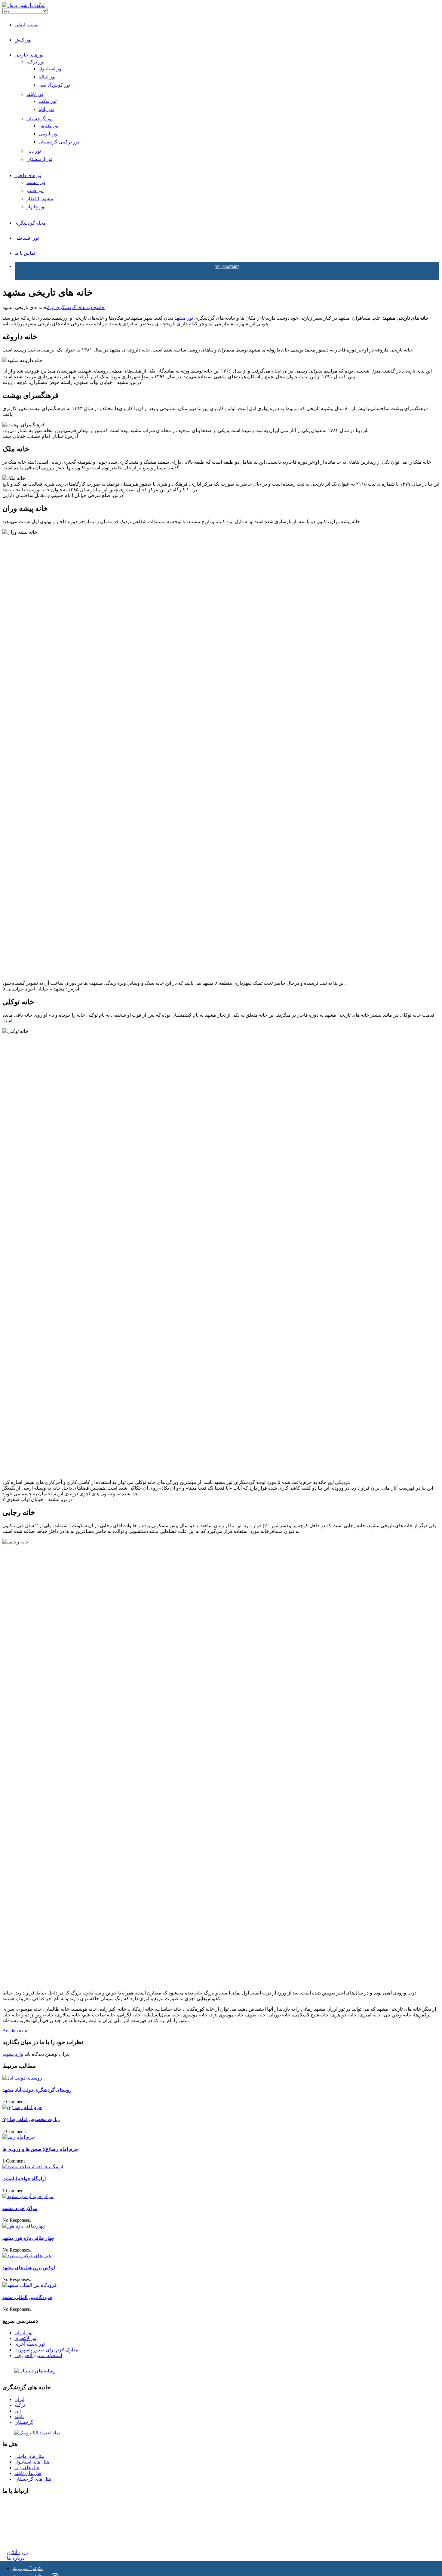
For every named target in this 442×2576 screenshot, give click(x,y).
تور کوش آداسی (54, 85)
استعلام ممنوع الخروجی (38, 2355)
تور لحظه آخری (30, 2344)
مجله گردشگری (30, 223)
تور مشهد (36, 182)
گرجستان (24, 2422)
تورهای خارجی (29, 55)
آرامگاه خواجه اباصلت (24, 2179)
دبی (18, 2411)
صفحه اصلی (27, 25)
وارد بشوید (13, 2054)
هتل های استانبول (32, 2462)
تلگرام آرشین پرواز (27, 2569)
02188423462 (20, 2503)
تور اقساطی (27, 238)
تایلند (19, 2416)
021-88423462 (227, 267)
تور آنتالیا (47, 77)
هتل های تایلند (28, 2473)
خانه (101, 307)
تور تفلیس (48, 126)
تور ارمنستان (39, 159)
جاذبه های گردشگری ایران (72, 307)
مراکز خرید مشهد (20, 2208)
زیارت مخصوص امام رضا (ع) (31, 2119)
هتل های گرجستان (33, 2479)
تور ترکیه (35, 62)
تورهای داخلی (28, 175)
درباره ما (16, 2558)
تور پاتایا (46, 109)
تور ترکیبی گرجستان (59, 142)
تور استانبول (51, 69)
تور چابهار (36, 207)
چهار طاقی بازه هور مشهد (28, 2238)
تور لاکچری (25, 2338)
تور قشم (35, 190)
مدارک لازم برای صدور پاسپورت (46, 2350)
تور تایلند (35, 94)
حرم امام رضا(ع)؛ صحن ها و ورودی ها (40, 2149)
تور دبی (34, 151)
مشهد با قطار (40, 199)
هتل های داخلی (29, 2456)
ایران (19, 2399)
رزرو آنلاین (17, 2552)
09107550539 (20, 2530)
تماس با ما (25, 253)
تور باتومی (49, 134)
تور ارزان (23, 2333)
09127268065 (20, 2524)
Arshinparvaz (15, 2031)
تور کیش (23, 40)
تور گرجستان (40, 119)
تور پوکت (48, 101)
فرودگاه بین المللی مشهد (27, 2297)
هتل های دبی (27, 2468)
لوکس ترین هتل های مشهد (29, 2268)
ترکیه (20, 2405)
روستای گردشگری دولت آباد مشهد (37, 2090)
